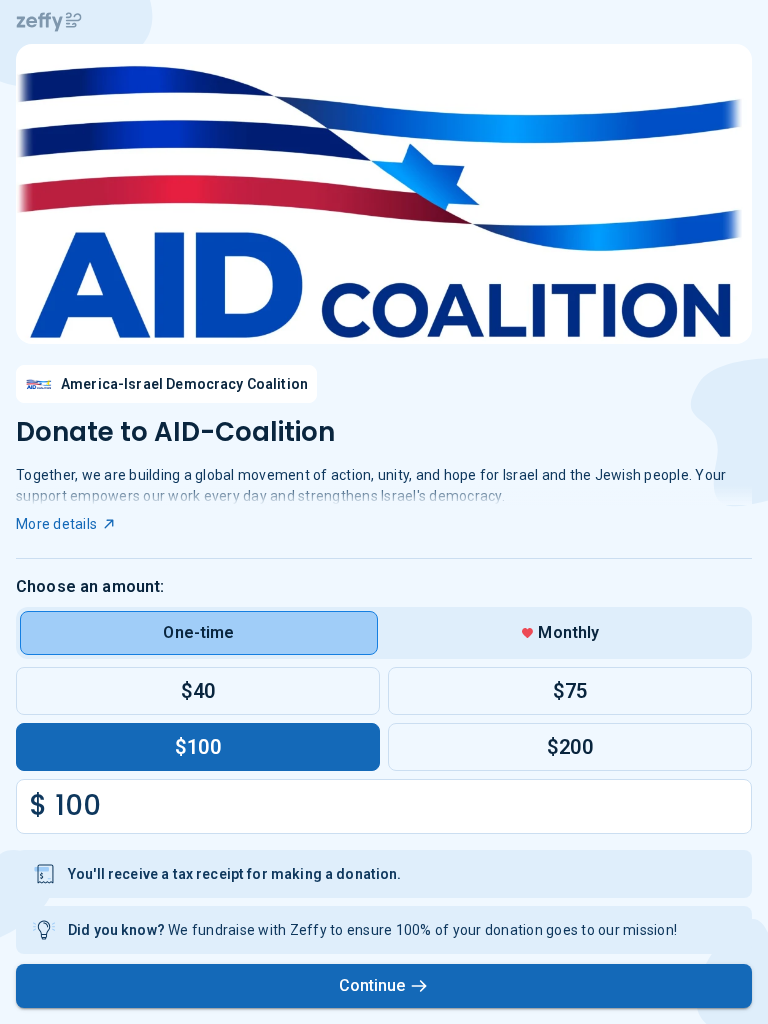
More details (56, 524)
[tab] (199, 633)
